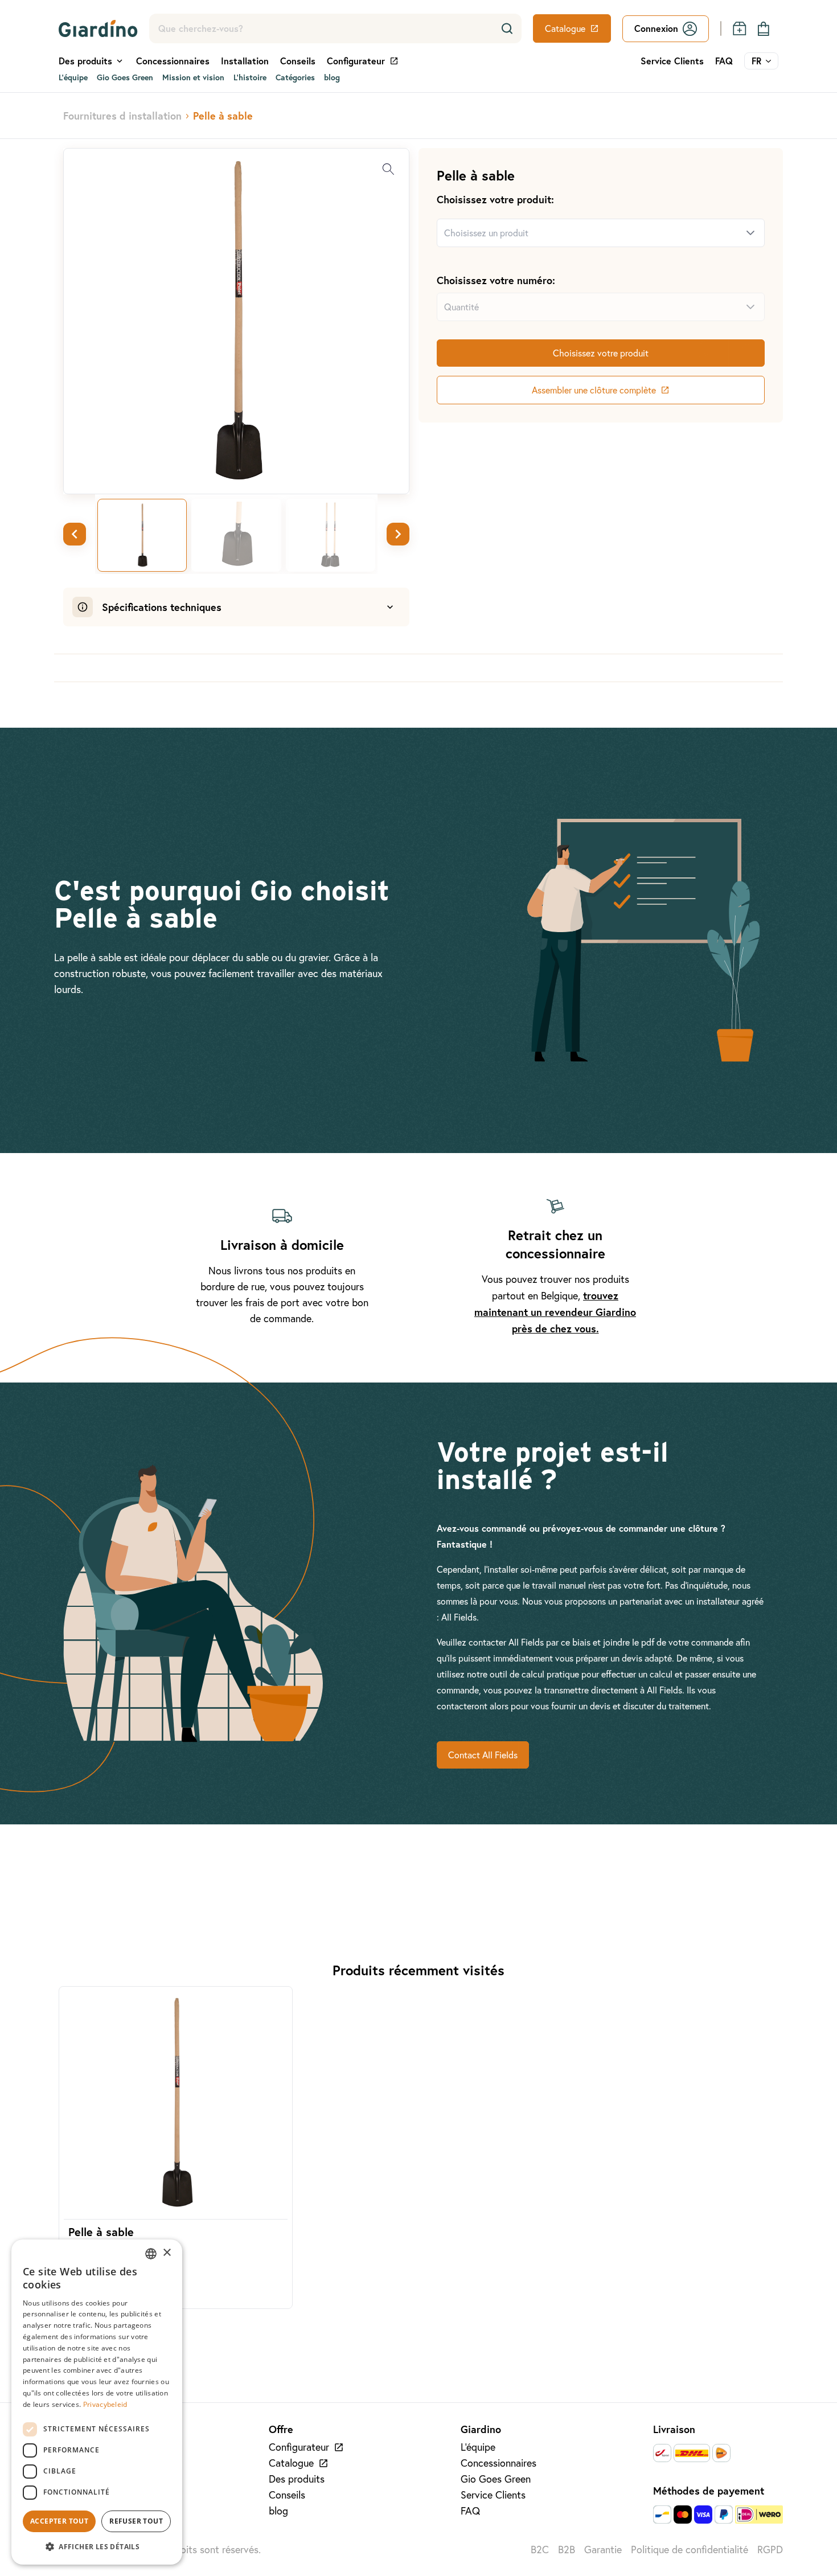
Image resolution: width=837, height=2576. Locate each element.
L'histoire (250, 77)
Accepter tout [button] (59, 2521)
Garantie (603, 2550)
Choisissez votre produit (601, 353)
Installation (245, 61)
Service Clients (672, 61)
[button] (97, 2546)
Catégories (295, 77)
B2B (567, 2550)
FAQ (724, 61)
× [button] (167, 2253)
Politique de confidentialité (690, 2550)
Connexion (656, 28)
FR (756, 61)
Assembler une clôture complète (594, 390)
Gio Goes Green (125, 77)
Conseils (298, 61)
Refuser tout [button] (136, 2521)
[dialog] (97, 2402)
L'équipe (73, 77)
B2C (540, 2550)
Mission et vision (193, 77)
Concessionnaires (173, 61)
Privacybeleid (105, 2404)
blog (332, 77)
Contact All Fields (483, 1755)
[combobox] (587, 233)
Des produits (297, 2479)
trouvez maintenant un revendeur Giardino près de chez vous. (555, 1312)
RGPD (770, 2550)
